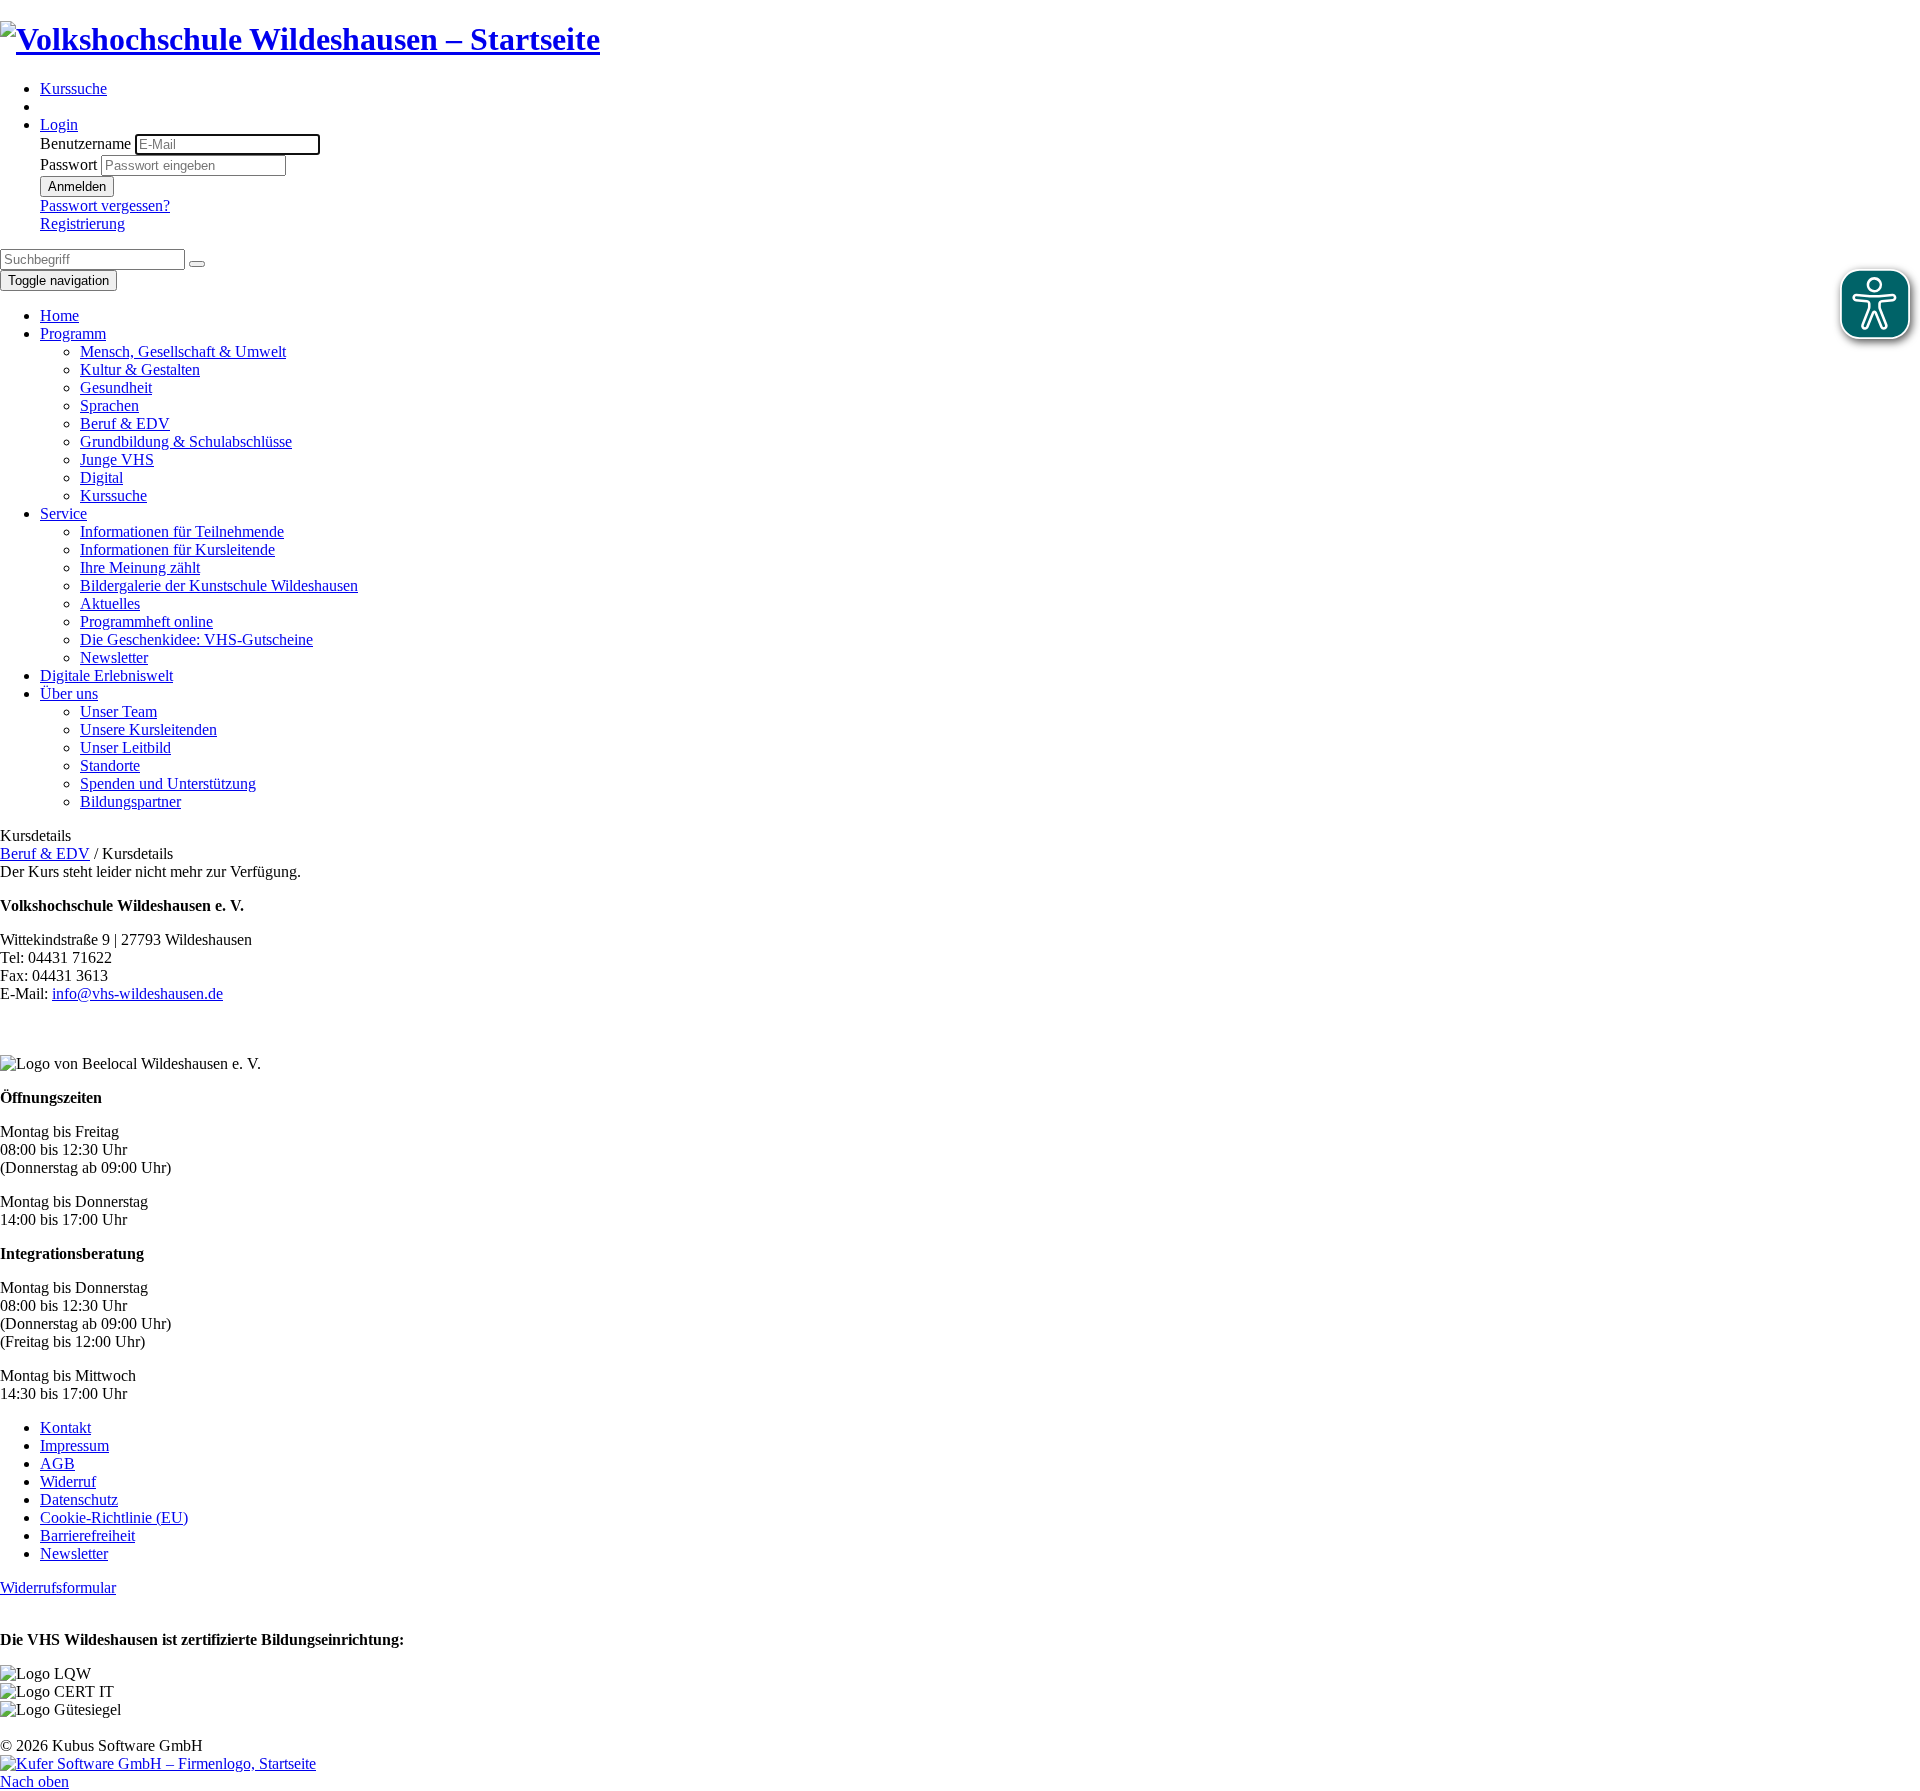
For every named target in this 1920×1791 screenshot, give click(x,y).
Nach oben (34, 1781)
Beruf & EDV (45, 853)
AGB (57, 1463)
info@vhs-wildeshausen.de (137, 993)
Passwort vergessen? (105, 205)
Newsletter (74, 1553)
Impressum (74, 1445)
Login (59, 124)
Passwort (68, 164)
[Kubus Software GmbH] (158, 1763)
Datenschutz (79, 1499)
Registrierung (82, 223)
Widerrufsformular (58, 1587)
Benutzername (85, 143)
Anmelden (77, 186)
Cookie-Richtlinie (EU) (114, 1517)
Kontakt (65, 1427)
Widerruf (68, 1481)
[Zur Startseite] (300, 39)
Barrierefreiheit (87, 1535)
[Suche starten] (197, 264)
